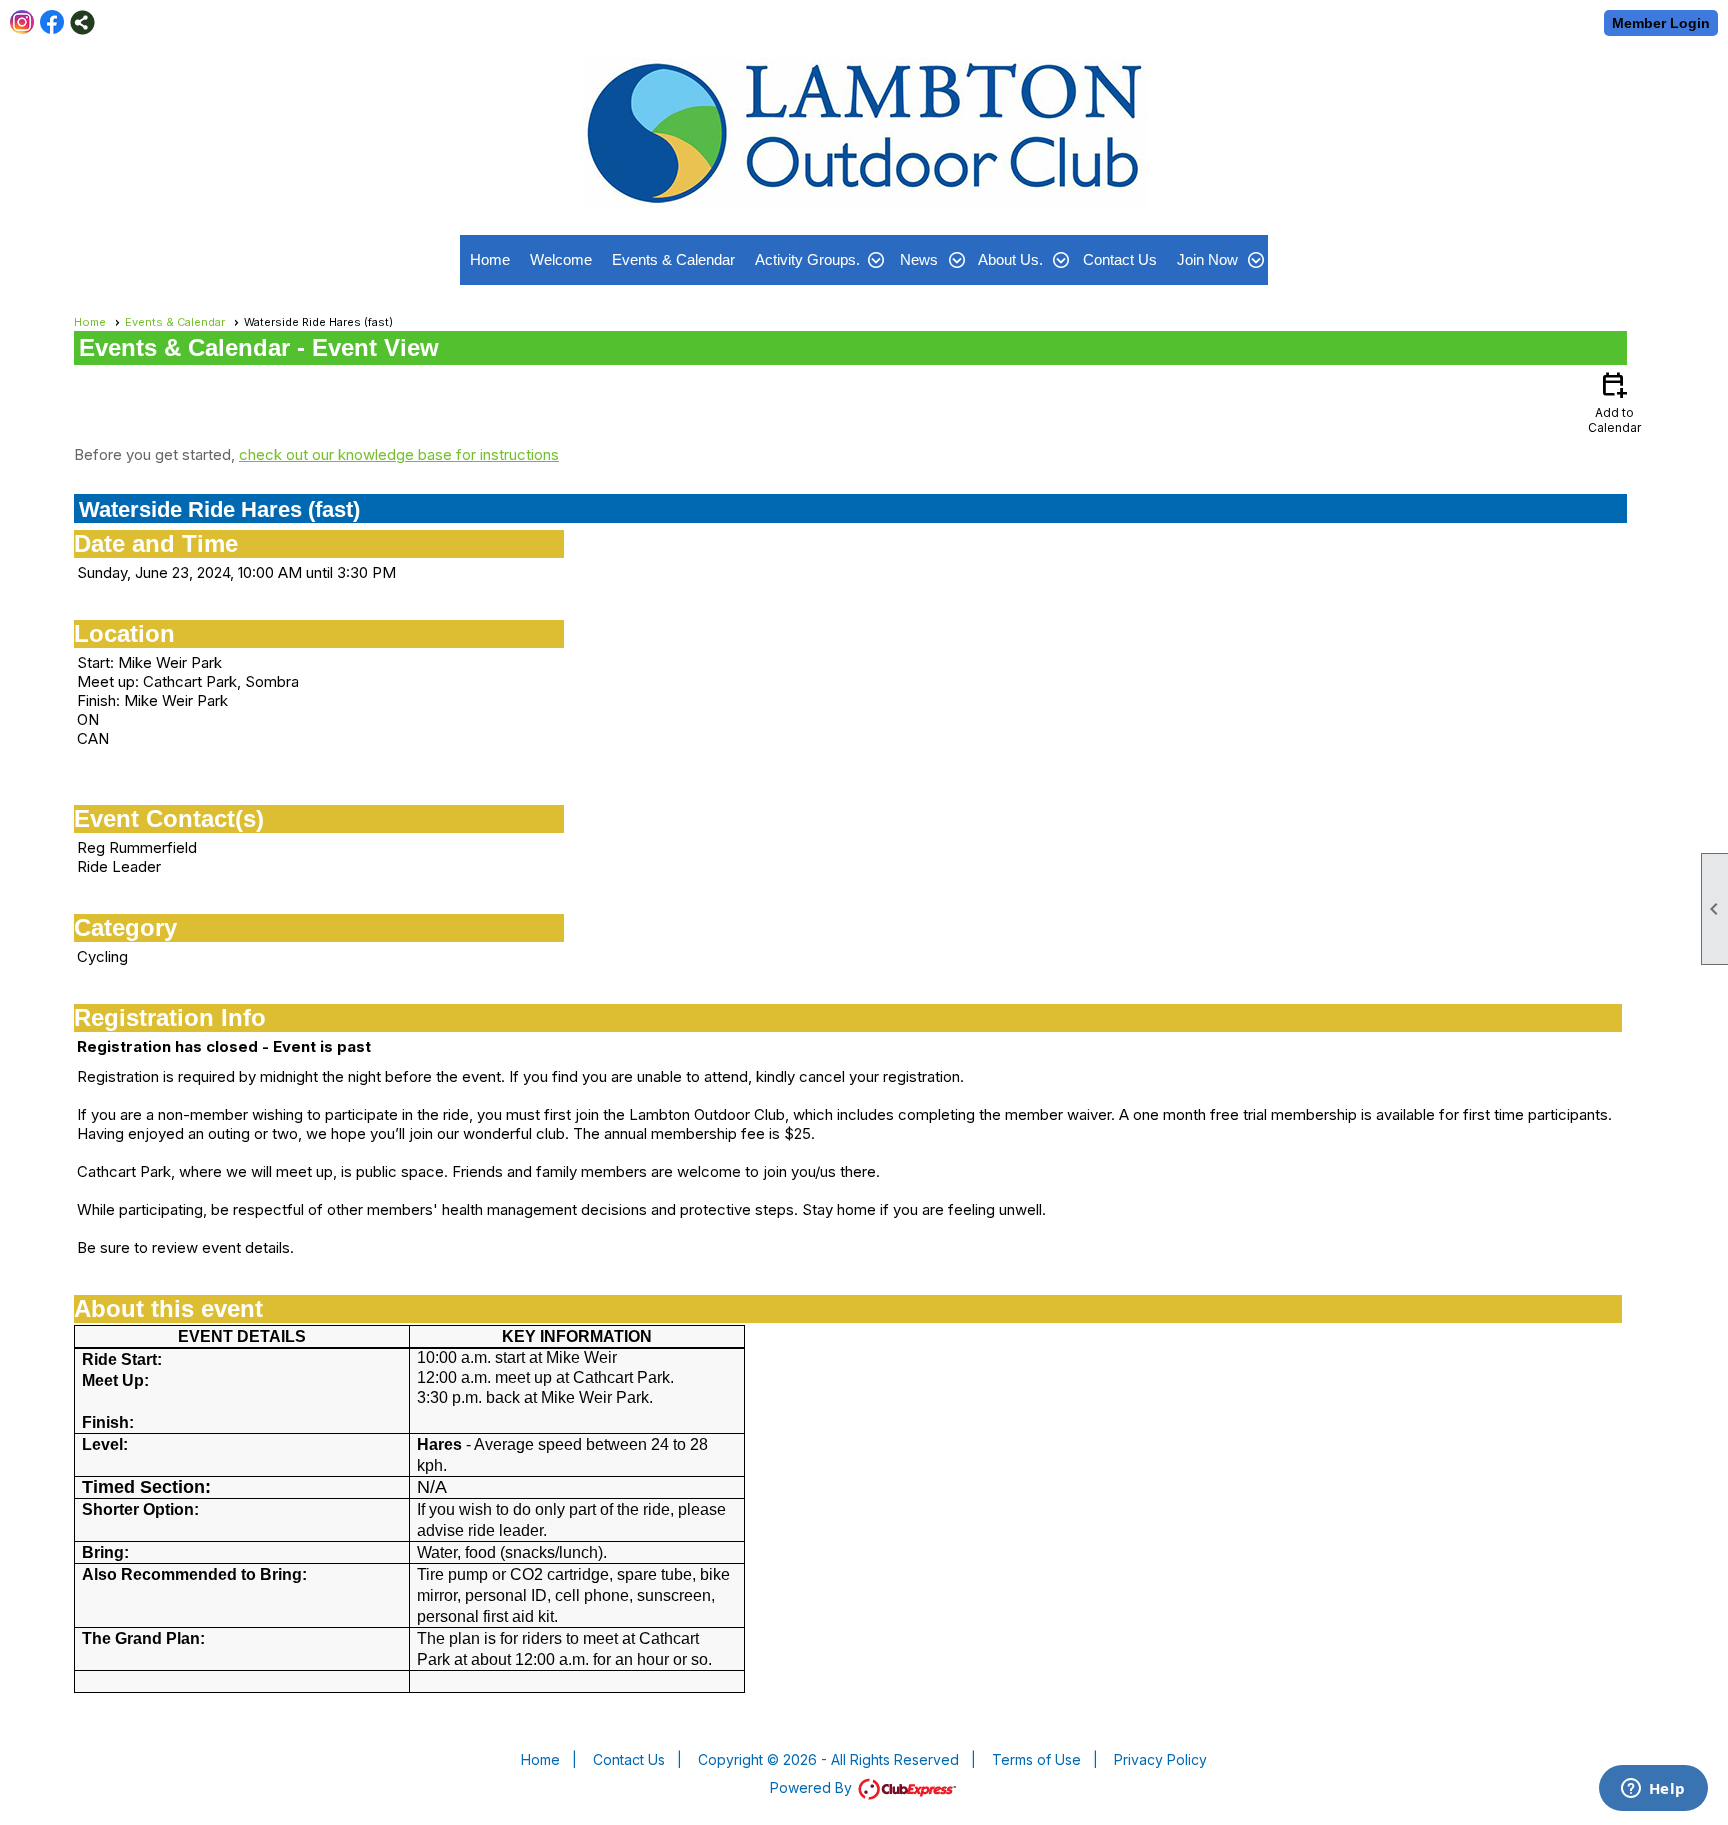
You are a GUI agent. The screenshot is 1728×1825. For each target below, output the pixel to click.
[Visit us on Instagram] (22, 22)
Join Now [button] (1207, 259)
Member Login (1661, 23)
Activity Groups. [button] (807, 259)
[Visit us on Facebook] (52, 22)
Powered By (813, 1787)
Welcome (561, 259)
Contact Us (1120, 259)
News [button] (919, 259)
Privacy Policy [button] (1160, 1759)
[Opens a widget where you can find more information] (1653, 1790)
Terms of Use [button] (1036, 1759)
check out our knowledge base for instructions (399, 454)
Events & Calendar (673, 259)
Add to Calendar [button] (1614, 401)
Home (490, 259)
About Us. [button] (1010, 259)
